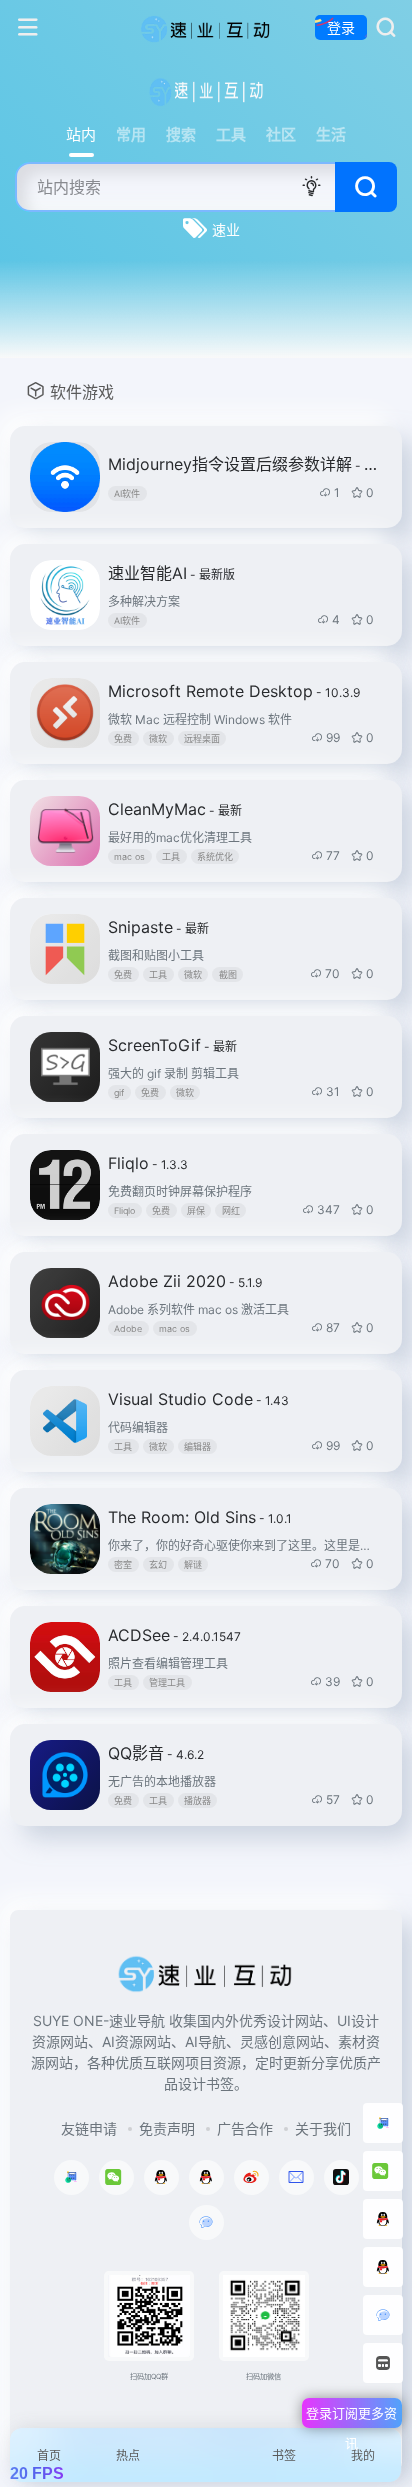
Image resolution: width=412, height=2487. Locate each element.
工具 (171, 856)
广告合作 (245, 2128)
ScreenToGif (172, 1045)
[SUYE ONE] (206, 28)
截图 (228, 974)
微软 (158, 738)
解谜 (193, 1564)
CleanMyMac (175, 809)
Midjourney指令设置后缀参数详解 (243, 464)
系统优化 (215, 856)
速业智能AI (171, 573)
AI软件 (127, 493)
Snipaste (158, 927)
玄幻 (158, 1564)
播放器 (197, 1800)
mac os (129, 856)
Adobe (128, 1328)
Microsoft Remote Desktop (234, 691)
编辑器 (197, 1446)
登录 (341, 27)
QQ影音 (156, 1753)
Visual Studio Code (198, 1399)
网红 (231, 1210)
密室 (123, 1564)
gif (119, 1092)
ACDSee (174, 1635)
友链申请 (89, 2128)
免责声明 (167, 2128)
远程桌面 (202, 738)
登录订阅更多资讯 (351, 2416)
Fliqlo (148, 1163)
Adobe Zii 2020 (185, 1281)
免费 (123, 738)
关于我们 (323, 2128)
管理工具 (167, 1682)
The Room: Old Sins (200, 1517)
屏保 (196, 1210)
